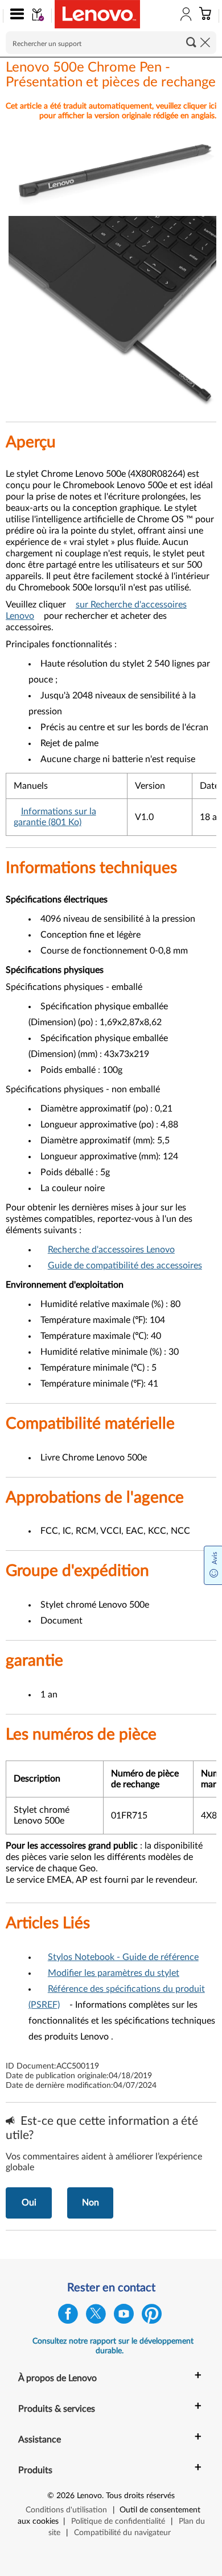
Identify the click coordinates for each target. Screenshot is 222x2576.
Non (91, 2203)
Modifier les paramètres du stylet (114, 1973)
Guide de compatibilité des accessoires (125, 1266)
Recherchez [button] (191, 42)
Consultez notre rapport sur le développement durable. (113, 2346)
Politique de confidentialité (118, 2521)
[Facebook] (68, 2317)
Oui (29, 2203)
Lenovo (89, 2496)
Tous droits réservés (140, 2496)
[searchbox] (111, 43)
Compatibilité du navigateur (122, 2533)
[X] (96, 2317)
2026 (65, 2496)
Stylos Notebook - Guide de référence (123, 1957)
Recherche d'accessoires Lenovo (111, 1250)
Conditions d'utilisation (66, 2510)
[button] (15, 16)
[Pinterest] (152, 2317)
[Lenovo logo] (97, 14)
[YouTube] (124, 2317)
